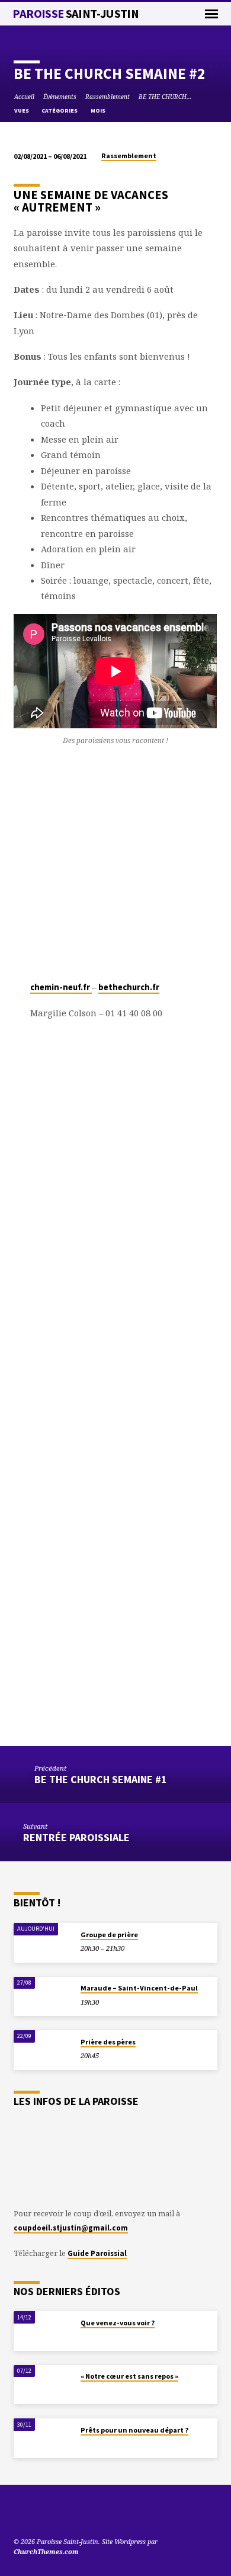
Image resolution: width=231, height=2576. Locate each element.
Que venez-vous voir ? (118, 2323)
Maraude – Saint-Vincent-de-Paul (139, 1988)
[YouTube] (19, 2513)
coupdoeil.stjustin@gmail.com (71, 2228)
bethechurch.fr (129, 987)
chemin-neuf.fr (61, 987)
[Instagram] (62, 2513)
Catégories (60, 111)
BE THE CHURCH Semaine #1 (100, 1779)
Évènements (60, 97)
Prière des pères (108, 2042)
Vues (22, 111)
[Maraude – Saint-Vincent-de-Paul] (43, 1997)
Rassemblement (108, 97)
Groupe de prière (109, 1935)
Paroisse (76, 14)
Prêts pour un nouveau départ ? (134, 2430)
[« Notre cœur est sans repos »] (43, 2385)
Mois (99, 111)
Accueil (24, 97)
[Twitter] (33, 2513)
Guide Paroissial (97, 2253)
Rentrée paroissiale (76, 1837)
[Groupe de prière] (43, 1943)
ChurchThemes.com (46, 2551)
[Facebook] (47, 2513)
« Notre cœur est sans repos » (129, 2376)
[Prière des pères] (43, 2050)
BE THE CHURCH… (165, 97)
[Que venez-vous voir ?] (43, 2331)
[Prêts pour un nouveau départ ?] (43, 2438)
